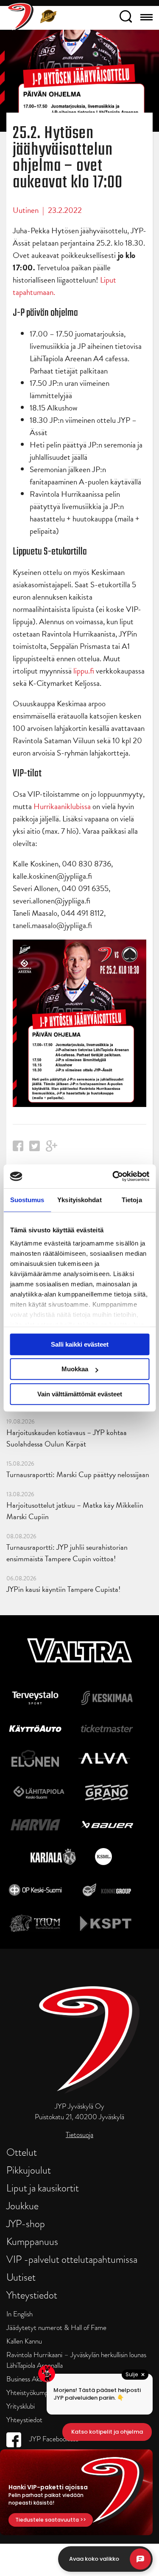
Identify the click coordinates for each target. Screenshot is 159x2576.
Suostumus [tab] (27, 1200)
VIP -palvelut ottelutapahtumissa (72, 2259)
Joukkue (22, 2206)
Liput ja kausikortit (43, 2188)
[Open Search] (126, 18)
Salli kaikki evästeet (80, 1344)
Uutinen (26, 210)
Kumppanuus (32, 2241)
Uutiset (21, 2277)
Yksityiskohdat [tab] (79, 1200)
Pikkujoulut (29, 2170)
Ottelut (22, 2152)
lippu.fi (84, 671)
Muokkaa (75, 1369)
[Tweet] (35, 1148)
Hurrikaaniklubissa (62, 806)
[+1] (52, 1149)
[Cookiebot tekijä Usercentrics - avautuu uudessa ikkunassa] (113, 1176)
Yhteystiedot (32, 2295)
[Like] (18, 1148)
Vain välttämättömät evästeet (80, 1394)
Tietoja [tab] (132, 1200)
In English (20, 2314)
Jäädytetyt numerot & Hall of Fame (56, 2328)
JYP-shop (26, 2224)
